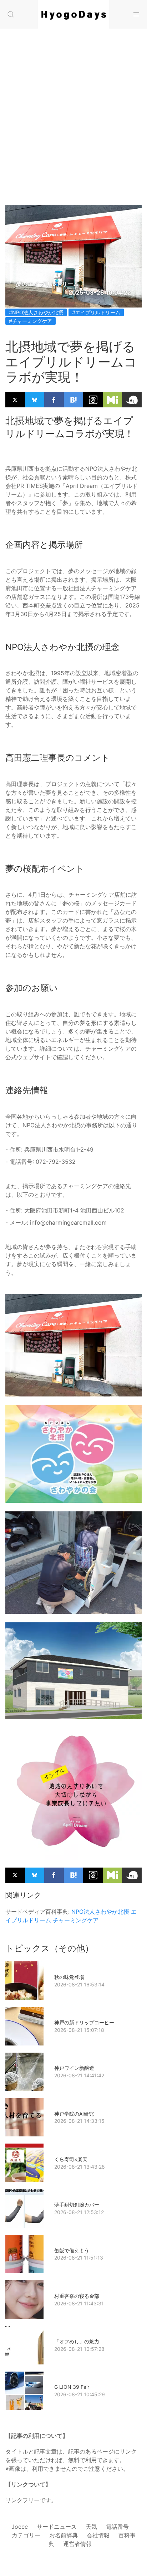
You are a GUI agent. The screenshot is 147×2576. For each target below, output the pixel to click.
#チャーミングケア (31, 321)
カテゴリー (26, 2535)
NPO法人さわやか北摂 (100, 1912)
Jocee (20, 2527)
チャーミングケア (76, 1920)
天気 (91, 2527)
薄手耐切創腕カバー (77, 2205)
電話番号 (117, 2527)
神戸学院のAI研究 (74, 2114)
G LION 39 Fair (72, 2387)
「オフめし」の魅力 (77, 2341)
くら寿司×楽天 (71, 2159)
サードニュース (57, 2527)
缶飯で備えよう (72, 2250)
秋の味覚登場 (69, 1977)
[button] (11, 14)
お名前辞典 (64, 2535)
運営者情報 (77, 2544)
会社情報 (98, 2535)
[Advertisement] (73, 127)
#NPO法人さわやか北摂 (36, 312)
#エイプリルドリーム (96, 312)
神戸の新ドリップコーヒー (84, 2022)
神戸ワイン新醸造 (74, 2068)
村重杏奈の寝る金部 (77, 2296)
